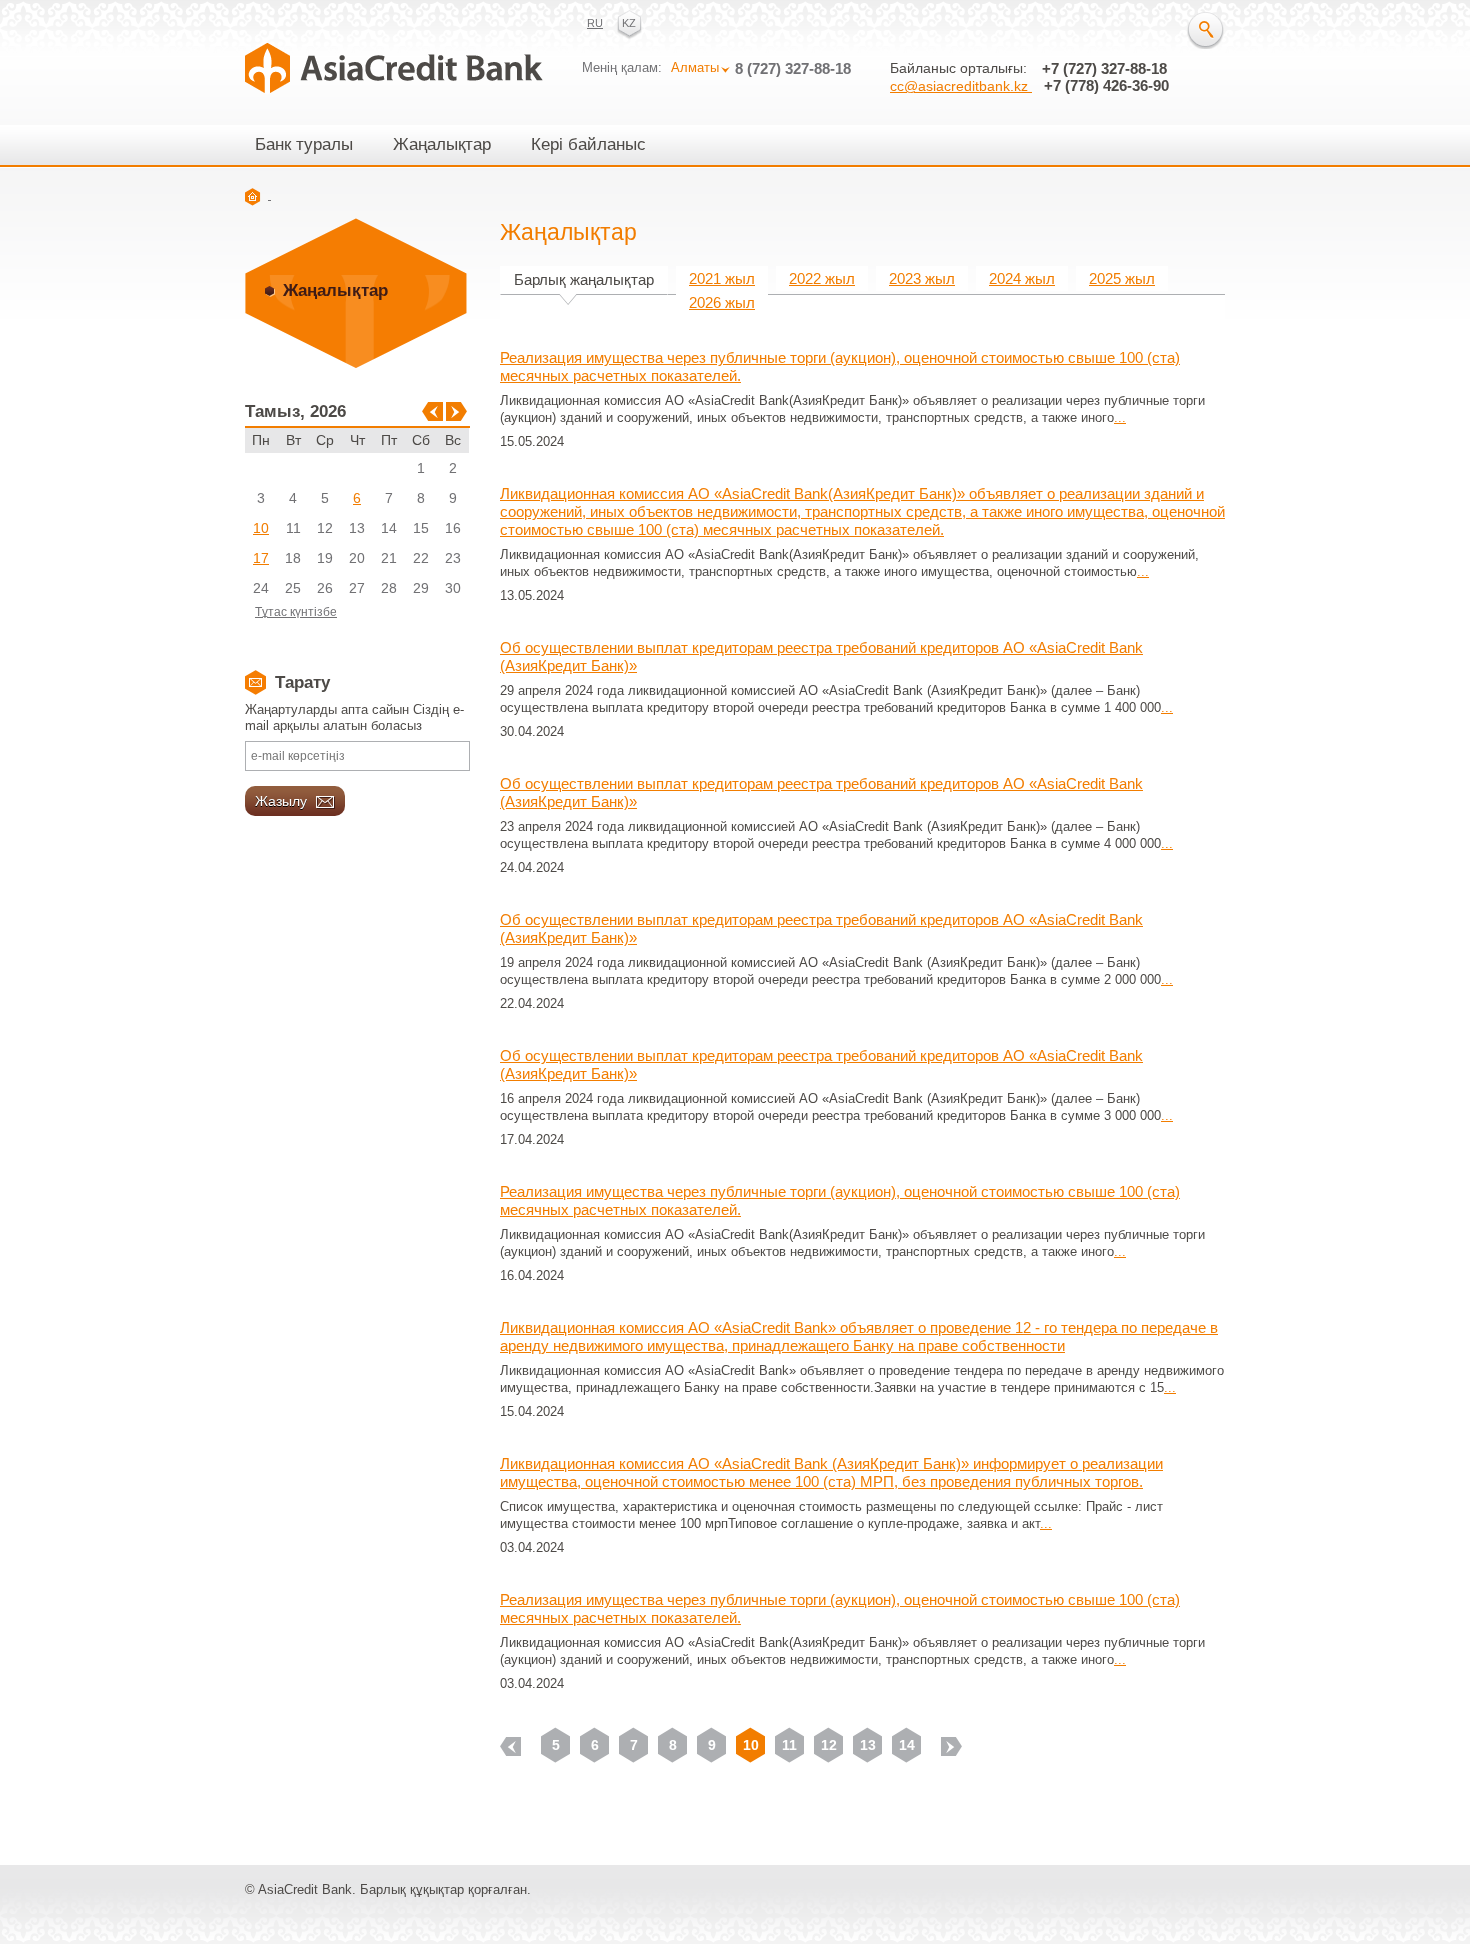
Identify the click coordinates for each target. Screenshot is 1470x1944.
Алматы (695, 67)
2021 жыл (722, 278)
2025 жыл (1122, 278)
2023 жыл (922, 278)
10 (261, 528)
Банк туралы (304, 144)
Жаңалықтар (442, 144)
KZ (629, 23)
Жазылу (283, 801)
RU (595, 23)
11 (789, 1745)
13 (868, 1745)
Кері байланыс (588, 144)
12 (829, 1745)
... (1120, 417)
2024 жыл (1022, 278)
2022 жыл (822, 278)
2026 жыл (722, 302)
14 (907, 1745)
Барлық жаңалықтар (584, 279)
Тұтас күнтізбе (296, 612)
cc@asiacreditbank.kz (961, 86)
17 (261, 558)
